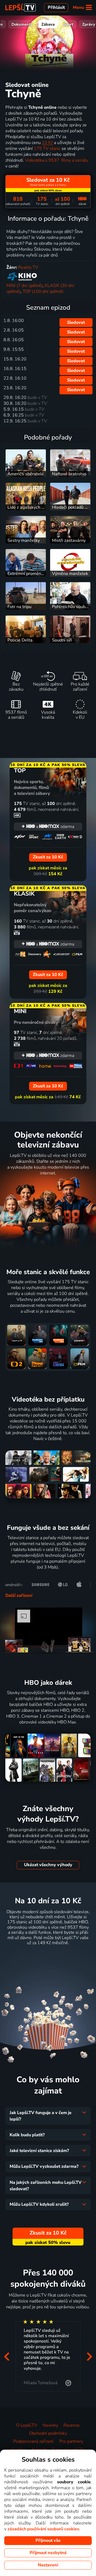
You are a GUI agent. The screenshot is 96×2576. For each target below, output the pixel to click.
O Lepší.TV (27, 2425)
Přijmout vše (48, 2540)
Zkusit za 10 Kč (48, 1956)
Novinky (50, 2425)
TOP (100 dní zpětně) (43, 291)
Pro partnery (71, 2441)
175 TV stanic (47, 149)
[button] (7, 2357)
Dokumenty (22, 24)
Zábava (48, 24)
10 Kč (47, 143)
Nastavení (48, 2565)
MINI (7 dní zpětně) (25, 286)
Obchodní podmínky (48, 2433)
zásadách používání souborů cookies (43, 2529)
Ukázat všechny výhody (48, 1865)
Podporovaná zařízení (33, 2441)
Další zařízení (19, 1596)
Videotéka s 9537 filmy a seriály (57, 160)
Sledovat (76, 322)
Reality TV (28, 267)
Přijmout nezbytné (48, 2553)
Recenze (72, 2425)
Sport (68, 24)
